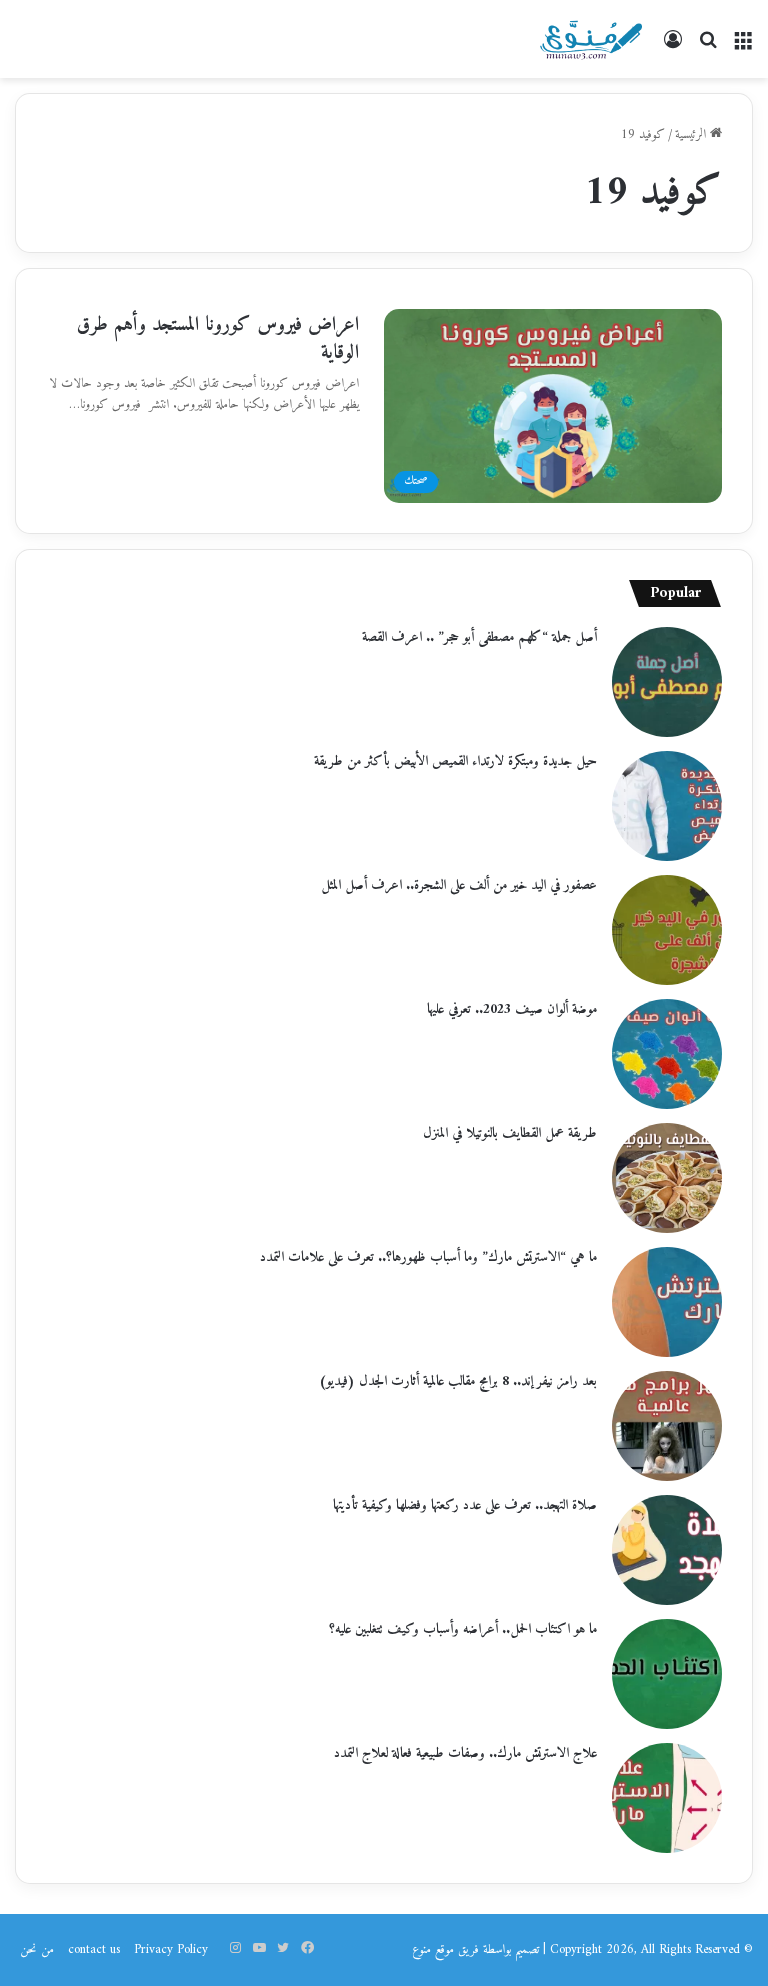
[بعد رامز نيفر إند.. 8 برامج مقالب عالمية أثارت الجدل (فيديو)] (667, 1426)
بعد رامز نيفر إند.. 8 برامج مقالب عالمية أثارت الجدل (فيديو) (458, 1381)
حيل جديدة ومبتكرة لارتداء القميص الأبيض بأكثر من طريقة (455, 761)
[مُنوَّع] (591, 39)
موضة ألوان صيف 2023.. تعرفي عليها (512, 1009)
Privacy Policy (171, 1949)
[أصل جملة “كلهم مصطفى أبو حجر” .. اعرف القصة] (667, 682)
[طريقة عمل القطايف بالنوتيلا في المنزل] (667, 1178)
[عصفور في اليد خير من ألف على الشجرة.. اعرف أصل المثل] (667, 930)
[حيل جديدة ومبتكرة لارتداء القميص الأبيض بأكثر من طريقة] (667, 806)
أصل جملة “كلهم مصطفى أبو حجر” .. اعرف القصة (479, 637)
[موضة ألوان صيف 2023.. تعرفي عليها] (667, 1054)
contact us (94, 1949)
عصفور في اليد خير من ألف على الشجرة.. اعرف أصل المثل (459, 885)
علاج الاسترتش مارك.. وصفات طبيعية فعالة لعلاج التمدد (465, 1753)
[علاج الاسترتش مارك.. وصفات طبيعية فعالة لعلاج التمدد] (667, 1798)
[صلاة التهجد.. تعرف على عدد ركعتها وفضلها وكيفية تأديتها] (667, 1550)
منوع (421, 1949)
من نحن (37, 1949)
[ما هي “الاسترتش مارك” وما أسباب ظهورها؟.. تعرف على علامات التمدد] (667, 1302)
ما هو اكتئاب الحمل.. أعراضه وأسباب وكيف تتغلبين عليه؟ (463, 1629)
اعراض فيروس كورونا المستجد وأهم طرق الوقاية (218, 339)
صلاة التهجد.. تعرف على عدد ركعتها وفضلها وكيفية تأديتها (465, 1505)
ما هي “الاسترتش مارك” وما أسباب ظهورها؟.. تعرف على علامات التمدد (428, 1257)
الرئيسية (692, 134)
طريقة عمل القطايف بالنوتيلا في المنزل (510, 1133)
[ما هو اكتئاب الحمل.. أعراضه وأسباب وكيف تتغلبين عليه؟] (667, 1674)
